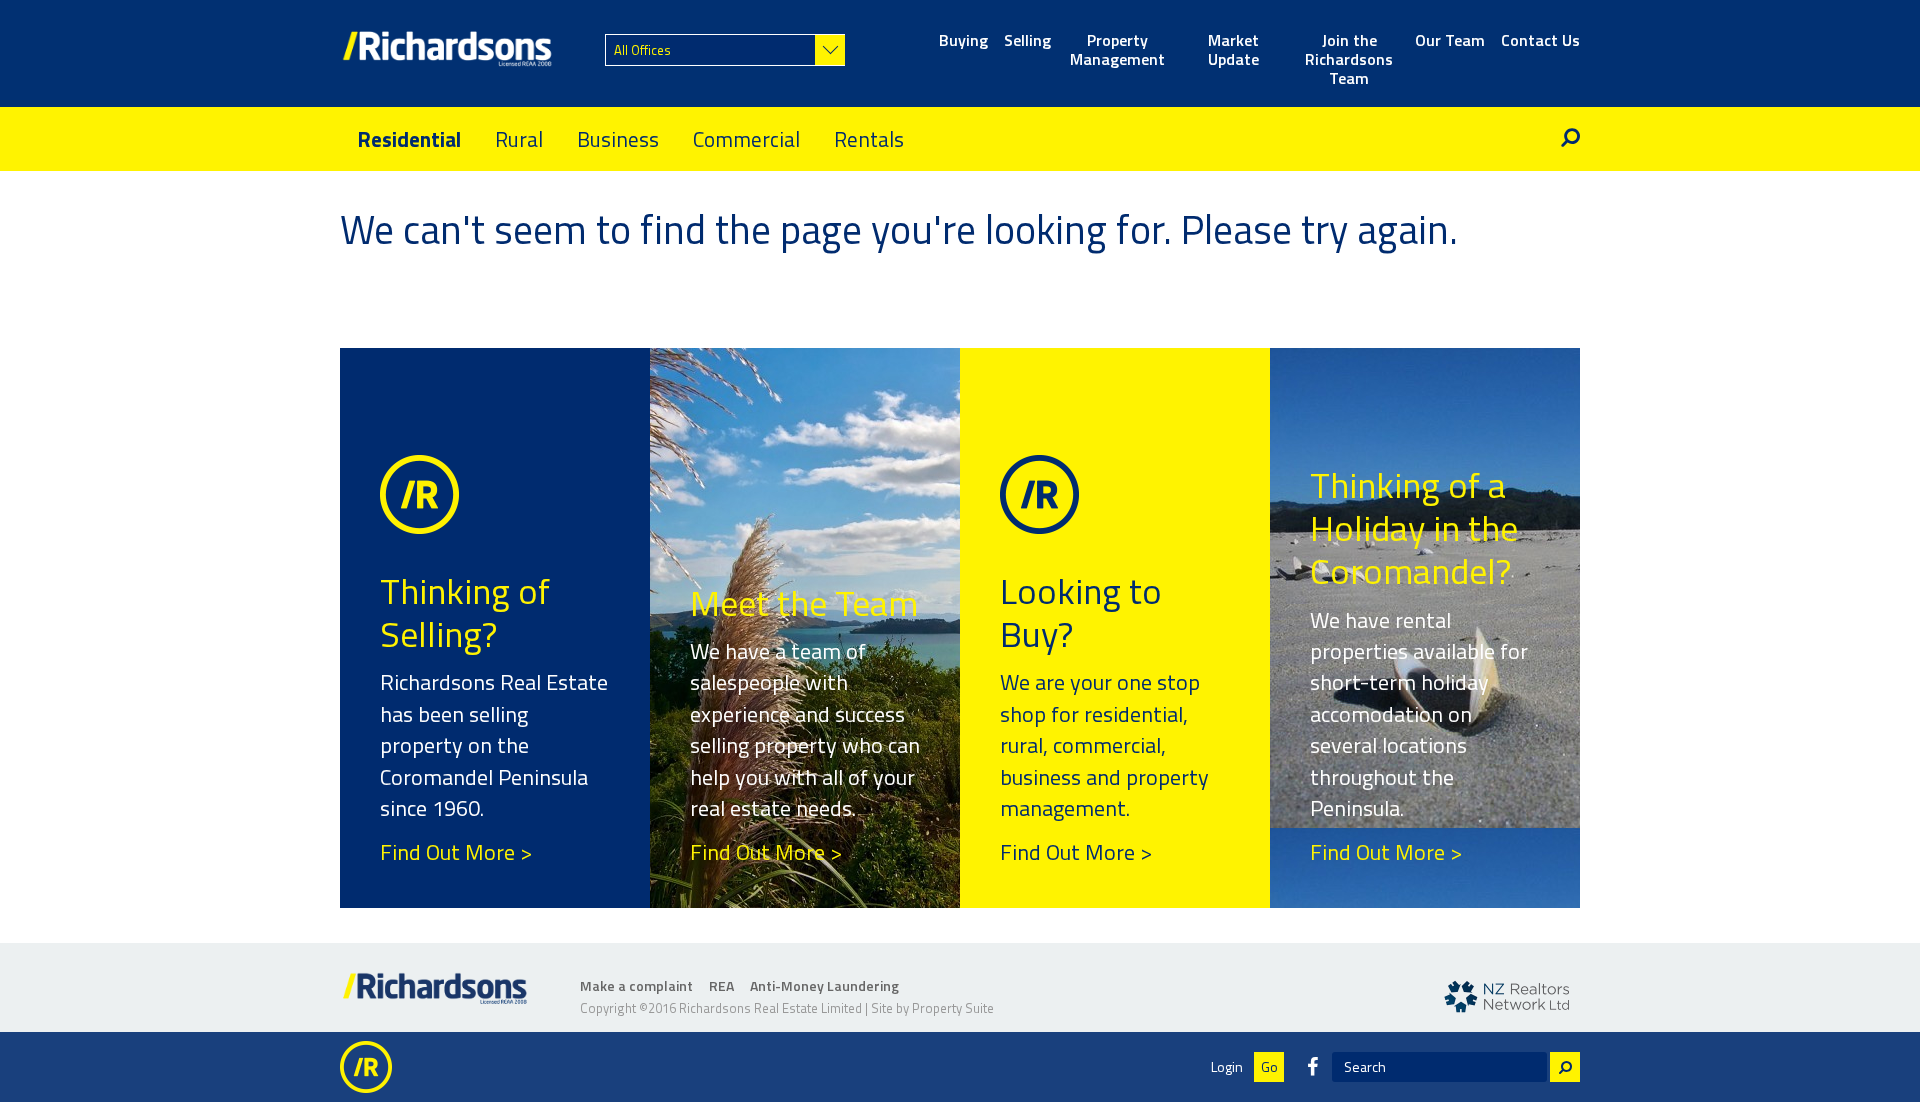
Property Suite (953, 1008)
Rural (519, 139)
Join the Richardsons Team (1349, 51)
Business (618, 139)
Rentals (869, 139)
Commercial (746, 139)
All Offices (642, 50)
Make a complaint (636, 985)
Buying (963, 41)
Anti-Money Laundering (824, 985)
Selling (1027, 41)
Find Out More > (456, 852)
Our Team (1450, 41)
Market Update (1233, 51)
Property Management (1117, 51)
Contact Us (1540, 41)
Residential (409, 139)
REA (721, 985)
